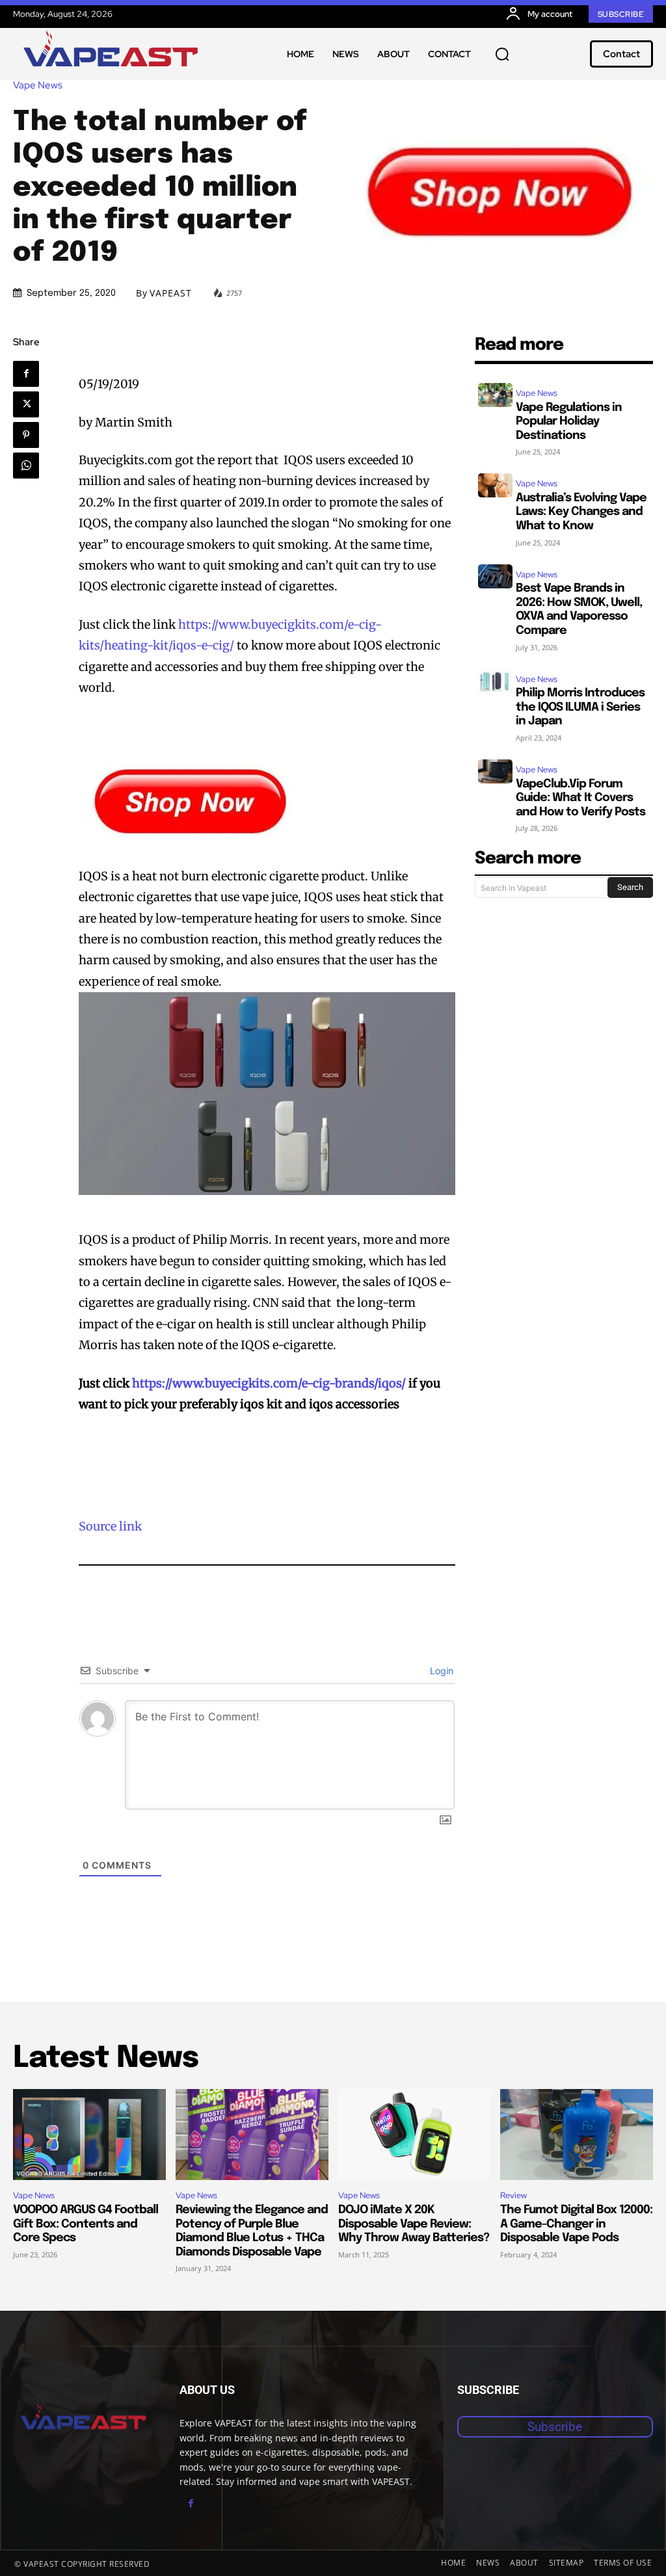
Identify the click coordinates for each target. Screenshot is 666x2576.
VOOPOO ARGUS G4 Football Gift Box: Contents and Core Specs (86, 2224)
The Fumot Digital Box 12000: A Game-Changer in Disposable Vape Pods (576, 2224)
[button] (502, 54)
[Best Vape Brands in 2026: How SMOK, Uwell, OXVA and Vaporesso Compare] (495, 576)
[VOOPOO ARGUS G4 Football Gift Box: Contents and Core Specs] (89, 2135)
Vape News (38, 85)
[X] (26, 404)
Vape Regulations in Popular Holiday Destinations (569, 422)
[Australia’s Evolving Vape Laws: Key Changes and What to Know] (495, 485)
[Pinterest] (26, 435)
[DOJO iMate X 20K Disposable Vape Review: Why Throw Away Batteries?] (415, 2135)
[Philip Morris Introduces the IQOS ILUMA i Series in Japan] (495, 681)
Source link (110, 1526)
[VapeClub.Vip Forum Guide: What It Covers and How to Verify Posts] (495, 771)
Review (513, 2195)
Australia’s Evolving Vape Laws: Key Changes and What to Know (581, 512)
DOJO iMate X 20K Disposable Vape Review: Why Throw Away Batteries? (414, 2224)
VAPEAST (171, 293)
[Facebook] (26, 374)
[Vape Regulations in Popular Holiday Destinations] (495, 395)
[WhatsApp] (26, 466)
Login (440, 1671)
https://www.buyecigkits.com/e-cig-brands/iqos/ (269, 1383)
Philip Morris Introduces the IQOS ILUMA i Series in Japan (580, 707)
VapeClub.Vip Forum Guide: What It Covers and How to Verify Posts (580, 798)
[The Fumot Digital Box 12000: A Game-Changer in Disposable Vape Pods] (577, 2135)
